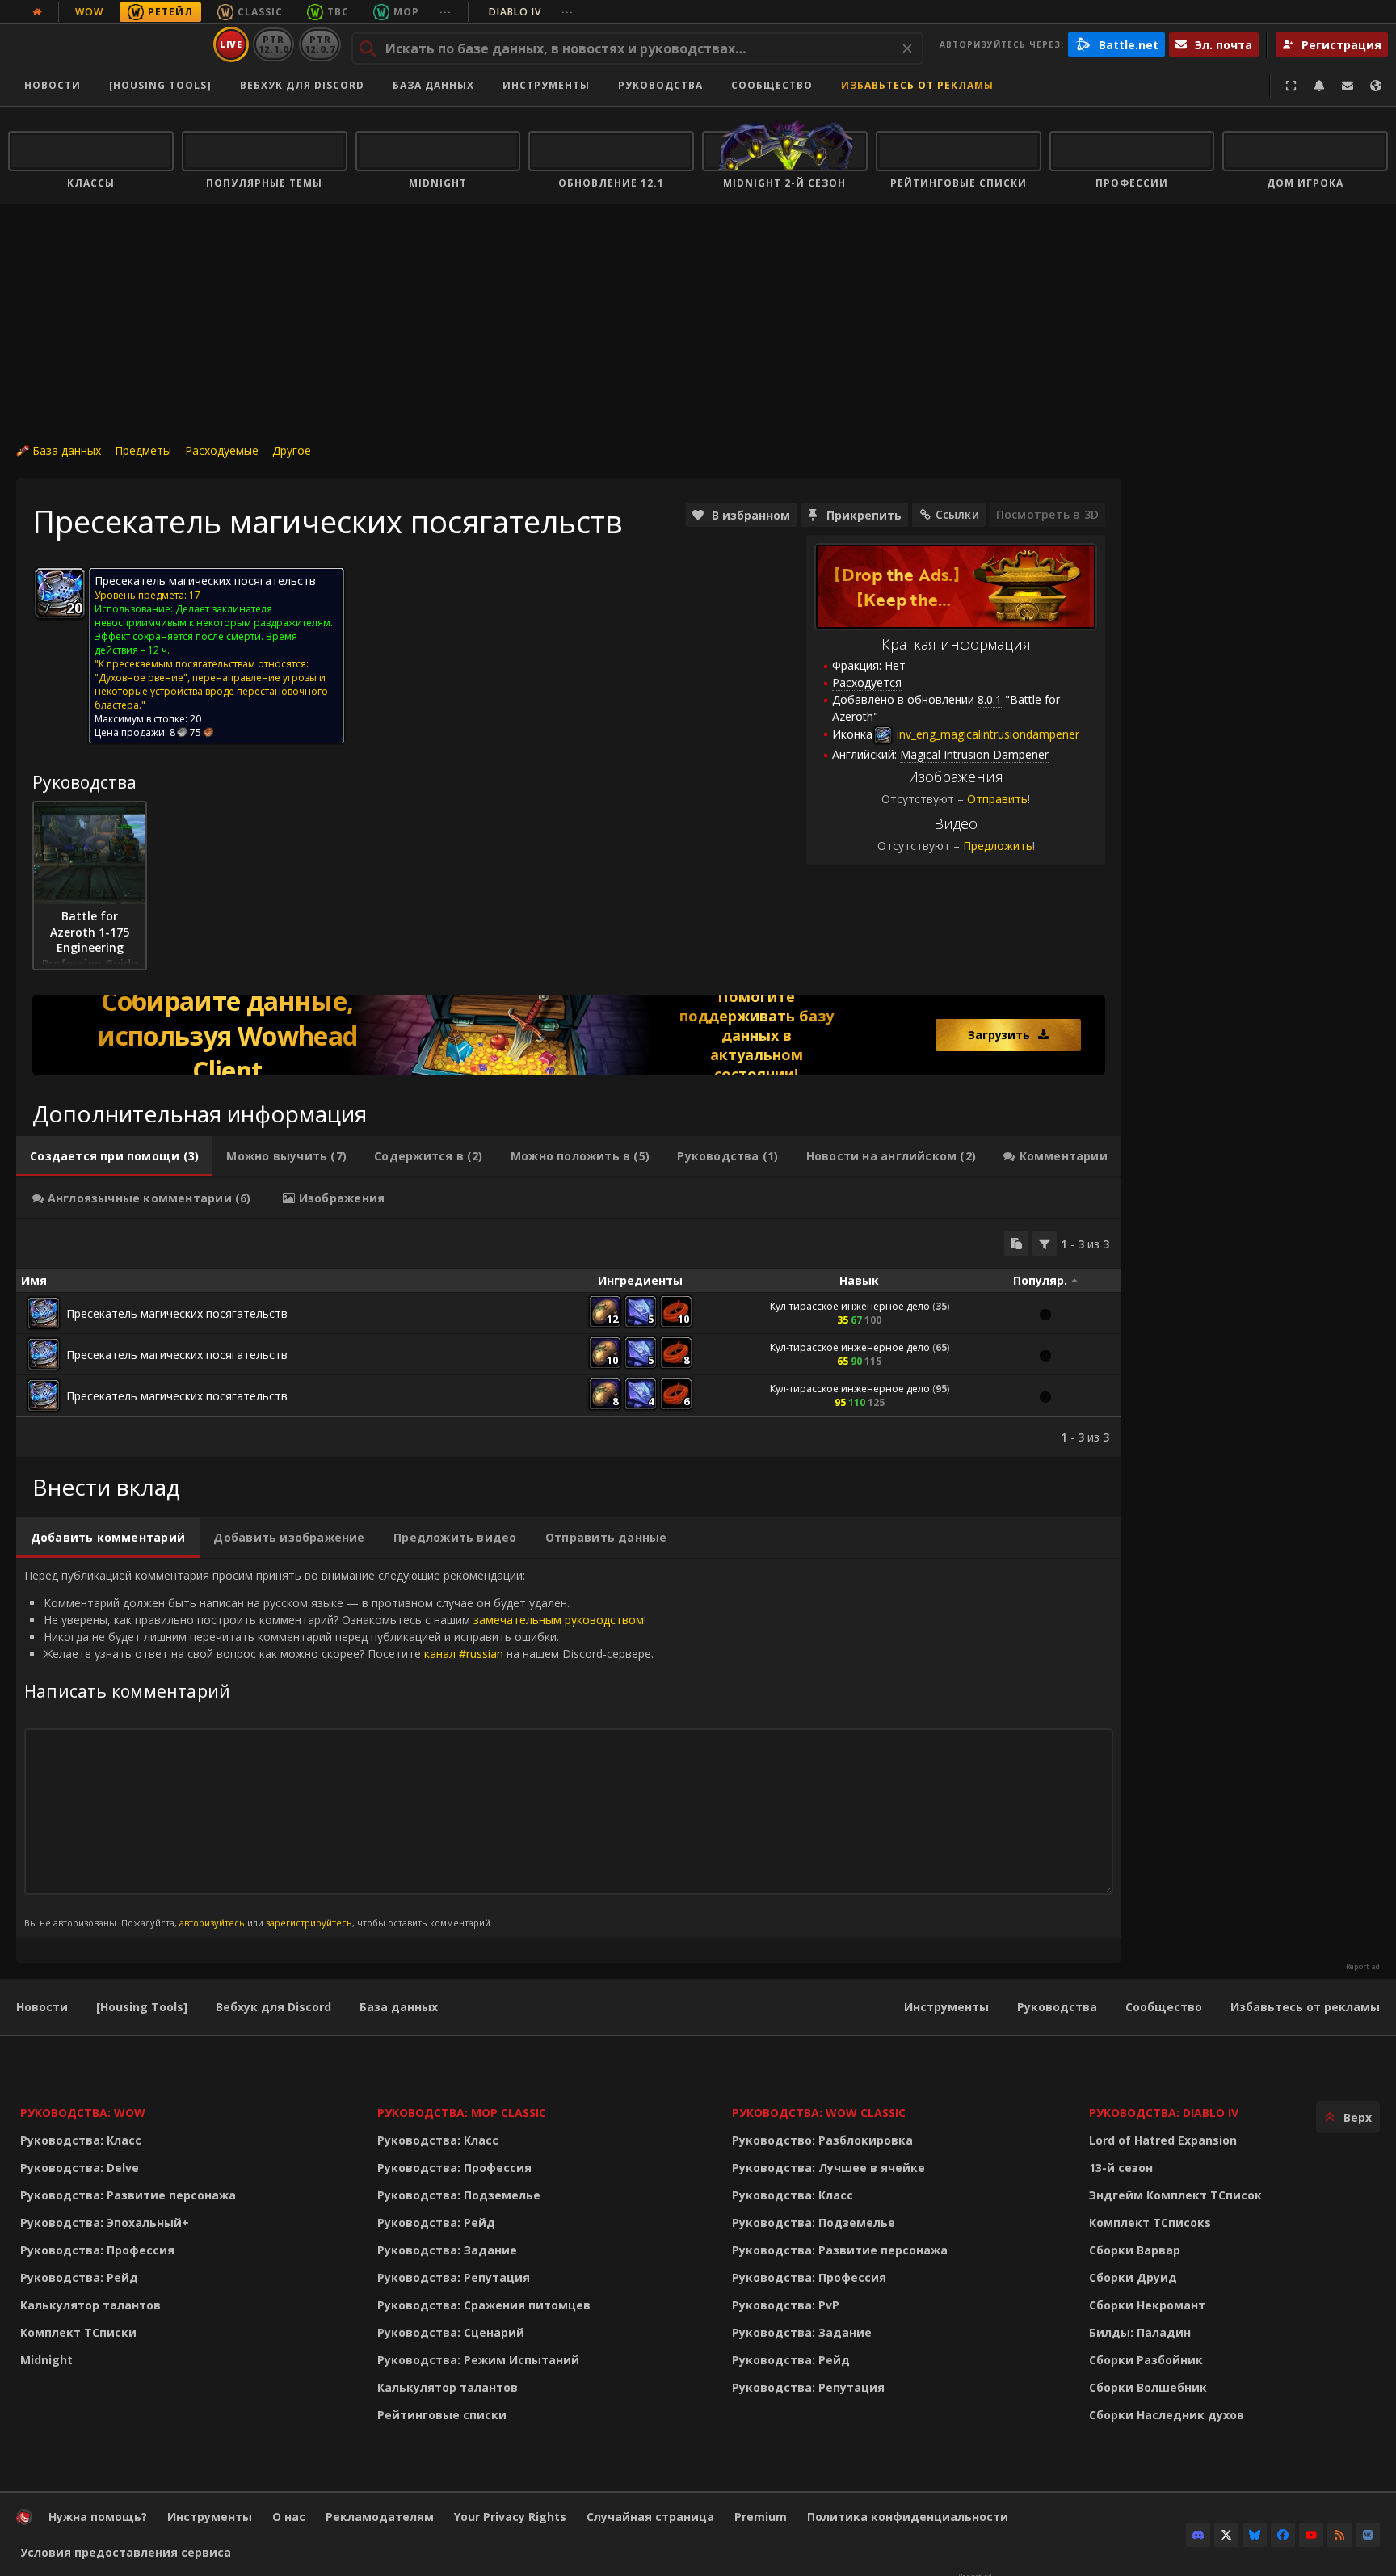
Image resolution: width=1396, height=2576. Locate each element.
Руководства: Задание (447, 2250)
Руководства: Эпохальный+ (105, 2222)
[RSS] (1339, 2535)
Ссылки (957, 514)
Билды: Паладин (1140, 2332)
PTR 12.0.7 (320, 44)
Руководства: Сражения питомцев (484, 2305)
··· (446, 12)
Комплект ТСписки (78, 2332)
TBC (338, 12)
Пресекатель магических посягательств (177, 1313)
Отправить (997, 799)
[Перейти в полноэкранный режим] (1291, 86)
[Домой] (108, 44)
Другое (292, 450)
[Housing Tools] (142, 2007)
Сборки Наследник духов (1167, 2415)
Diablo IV (531, 12)
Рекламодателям (380, 2517)
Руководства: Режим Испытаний (478, 2360)
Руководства (660, 85)
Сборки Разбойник (1146, 2360)
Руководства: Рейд (79, 2277)
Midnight (46, 2360)
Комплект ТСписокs (1150, 2222)
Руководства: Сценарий (451, 2332)
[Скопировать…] (1016, 1244)
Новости (53, 85)
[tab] (114, 1156)
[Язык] (1376, 86)
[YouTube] (1311, 2535)
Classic (260, 12)
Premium (761, 2517)
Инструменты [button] (546, 85)
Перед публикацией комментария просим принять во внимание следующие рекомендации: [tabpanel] (339, 1748)
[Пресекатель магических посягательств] (44, 1313)
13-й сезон (1121, 2168)
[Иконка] (60, 593)
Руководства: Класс (81, 2140)
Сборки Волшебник (1148, 2387)
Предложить (998, 846)
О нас (289, 2517)
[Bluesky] (1255, 2535)
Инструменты (946, 2007)
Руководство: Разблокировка (822, 2140)
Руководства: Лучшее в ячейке (828, 2168)
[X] (1226, 2535)
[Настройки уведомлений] (1319, 86)
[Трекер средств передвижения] (569, 1035)
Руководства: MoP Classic (462, 2113)
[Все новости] (37, 12)
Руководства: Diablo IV (1164, 2113)
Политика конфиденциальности (908, 2517)
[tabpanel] (569, 1338)
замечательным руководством (559, 1620)
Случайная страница (650, 2517)
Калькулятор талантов (90, 2305)
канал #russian (464, 1654)
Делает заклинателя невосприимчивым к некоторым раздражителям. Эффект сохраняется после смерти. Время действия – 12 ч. (214, 629)
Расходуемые (222, 450)
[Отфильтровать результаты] (1045, 1244)
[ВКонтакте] (1368, 2535)
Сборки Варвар (1135, 2250)
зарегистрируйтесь (309, 1923)
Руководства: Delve (80, 2168)
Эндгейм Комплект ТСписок (1175, 2195)
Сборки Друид (1133, 2277)
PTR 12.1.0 (273, 44)
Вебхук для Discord (302, 85)
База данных (433, 85)
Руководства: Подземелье (459, 2195)
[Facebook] (1283, 2535)
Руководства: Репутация (454, 2277)
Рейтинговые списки (442, 2415)
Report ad (1363, 1967)
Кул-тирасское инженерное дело (850, 1306)
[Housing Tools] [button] (160, 85)
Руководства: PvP (786, 2305)
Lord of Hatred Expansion (1163, 2140)
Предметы (143, 450)
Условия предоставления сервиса (126, 2552)
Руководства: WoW (83, 2113)
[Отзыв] (1348, 86)
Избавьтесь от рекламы (917, 85)
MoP (406, 12)
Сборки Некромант (1147, 2305)
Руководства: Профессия (97, 2250)
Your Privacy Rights (510, 2517)
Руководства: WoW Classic (819, 2113)
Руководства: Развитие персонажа (128, 2195)
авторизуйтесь (212, 1923)
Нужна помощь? (98, 2517)
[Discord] (1198, 2535)
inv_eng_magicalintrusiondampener (986, 734)
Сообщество (772, 85)
